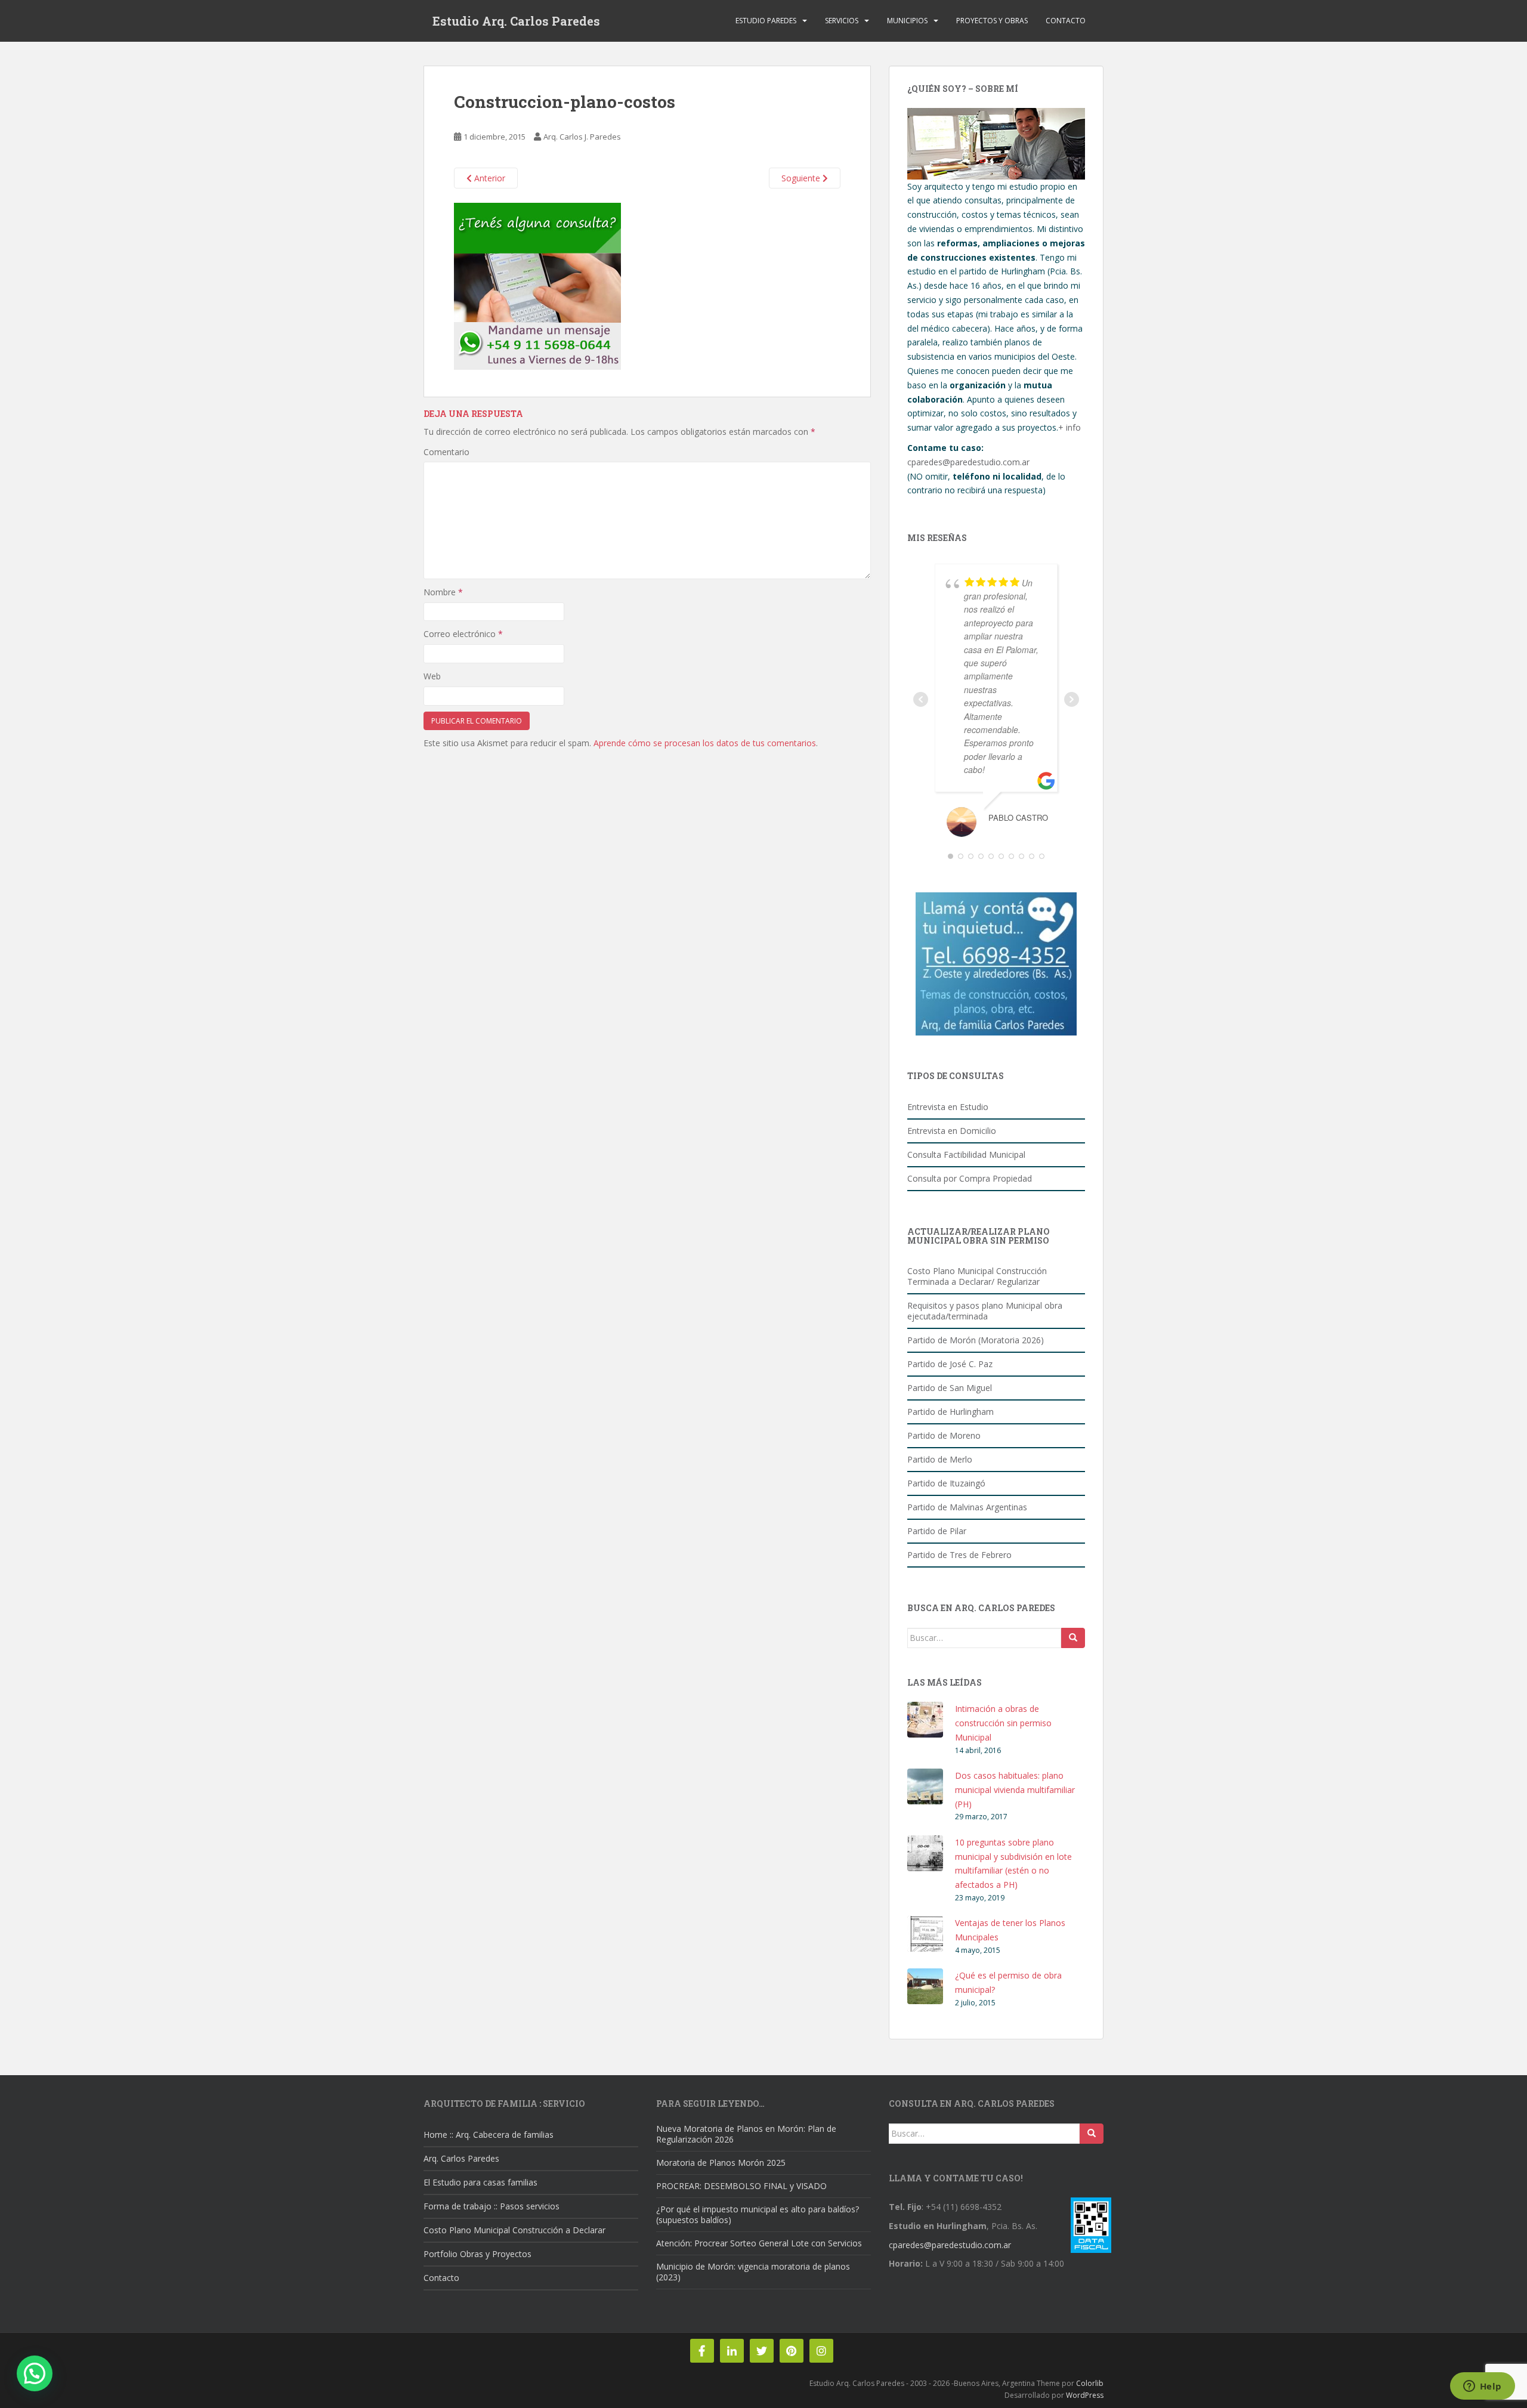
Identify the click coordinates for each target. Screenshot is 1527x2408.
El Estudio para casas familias (480, 2182)
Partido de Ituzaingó (946, 1483)
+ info (1069, 427)
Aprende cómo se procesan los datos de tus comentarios (705, 743)
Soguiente (802, 178)
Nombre (443, 592)
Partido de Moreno (944, 1435)
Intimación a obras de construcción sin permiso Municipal (1003, 1723)
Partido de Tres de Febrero (959, 1555)
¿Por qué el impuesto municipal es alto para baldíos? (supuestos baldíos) (758, 2214)
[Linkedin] (732, 2351)
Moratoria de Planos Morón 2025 (721, 2163)
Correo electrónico (463, 634)
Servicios (842, 21)
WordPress (1085, 2395)
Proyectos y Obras (992, 21)
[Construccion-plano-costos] (537, 286)
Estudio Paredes (766, 21)
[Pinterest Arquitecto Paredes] (792, 2351)
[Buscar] (1073, 1638)
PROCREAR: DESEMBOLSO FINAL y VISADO (741, 2186)
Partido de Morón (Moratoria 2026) (976, 1340)
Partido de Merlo (940, 1459)
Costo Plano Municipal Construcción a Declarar (514, 2230)
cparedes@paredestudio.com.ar (968, 462)
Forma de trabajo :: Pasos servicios (492, 2206)
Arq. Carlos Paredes (461, 2158)
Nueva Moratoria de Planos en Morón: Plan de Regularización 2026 (746, 2134)
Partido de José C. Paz (950, 1364)
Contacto (1066, 21)
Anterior (489, 178)
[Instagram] (821, 2351)
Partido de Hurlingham (950, 1412)
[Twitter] (762, 2351)
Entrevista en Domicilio (952, 1131)
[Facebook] (702, 2351)
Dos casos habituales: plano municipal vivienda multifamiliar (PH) (1015, 1790)
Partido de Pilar (937, 1531)
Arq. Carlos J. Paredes (582, 137)
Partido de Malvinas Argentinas (967, 1507)
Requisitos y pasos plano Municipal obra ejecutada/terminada (985, 1311)
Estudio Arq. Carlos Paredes (516, 21)
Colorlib (1090, 2383)
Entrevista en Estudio (948, 1107)
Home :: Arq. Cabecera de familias (489, 2135)
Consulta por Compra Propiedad (970, 1178)
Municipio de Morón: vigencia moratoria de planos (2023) (753, 2272)
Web (432, 676)
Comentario (446, 452)
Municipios (907, 21)
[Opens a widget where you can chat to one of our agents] (1482, 2387)
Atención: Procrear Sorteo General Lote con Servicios (759, 2243)
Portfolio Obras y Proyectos (477, 2254)
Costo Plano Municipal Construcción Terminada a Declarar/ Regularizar (977, 1276)
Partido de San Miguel (950, 1388)
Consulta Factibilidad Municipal (966, 1154)
